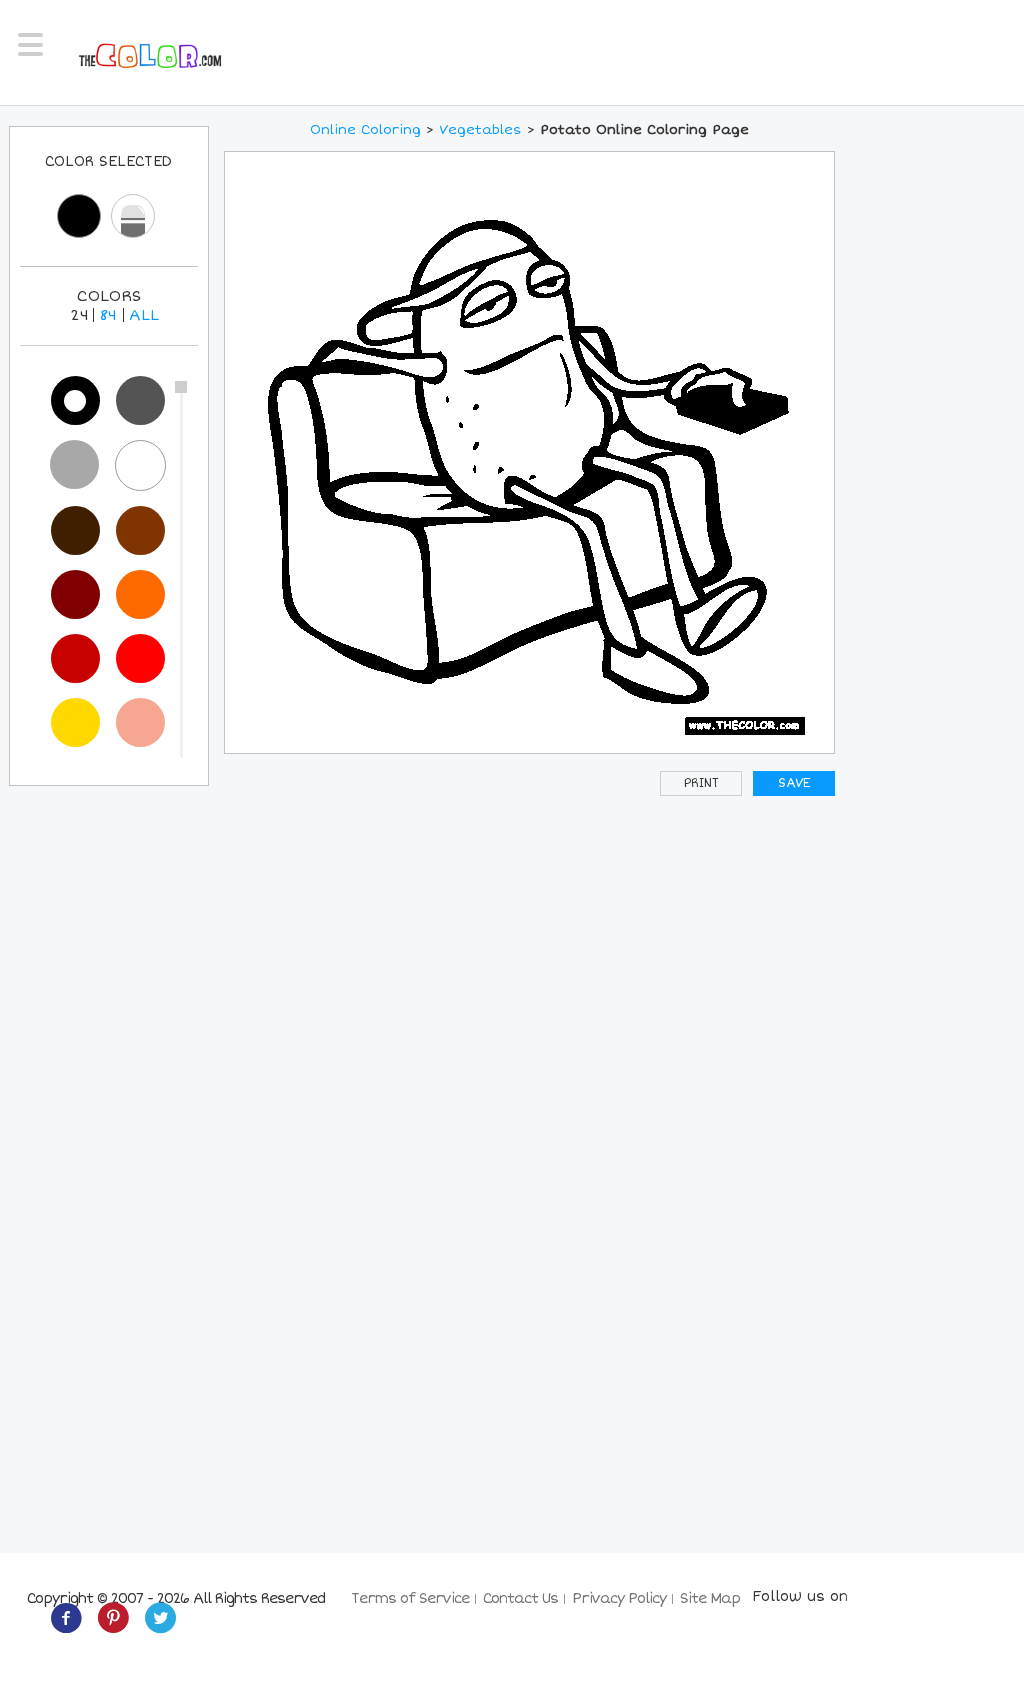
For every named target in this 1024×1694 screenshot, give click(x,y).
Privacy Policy (619, 1598)
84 (108, 315)
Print (701, 783)
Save (794, 783)
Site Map (710, 1598)
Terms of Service (410, 1598)
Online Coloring (365, 130)
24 (79, 315)
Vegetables (480, 130)
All (144, 315)
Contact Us (520, 1598)
